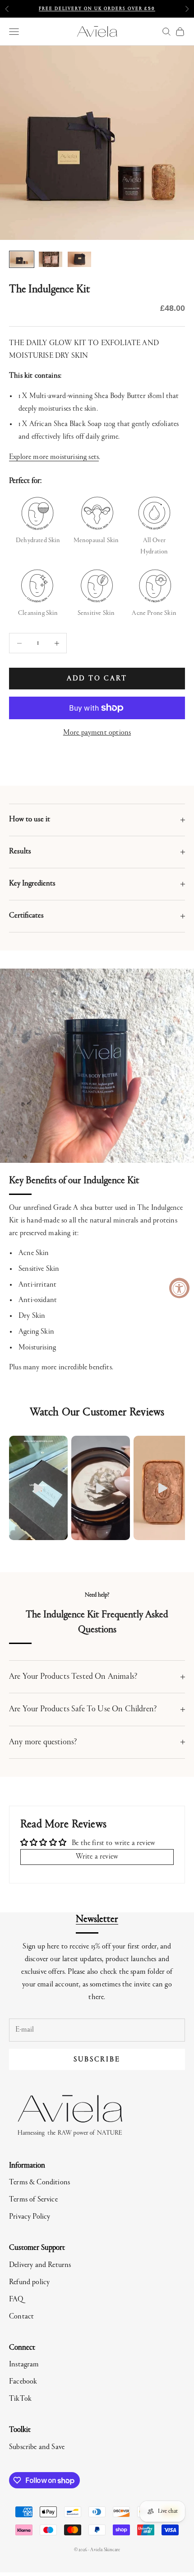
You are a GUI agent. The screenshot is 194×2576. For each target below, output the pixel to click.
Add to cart (97, 679)
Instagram (24, 2365)
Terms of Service (33, 2200)
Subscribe (97, 2060)
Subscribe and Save (37, 2447)
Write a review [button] (97, 1857)
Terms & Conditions (39, 2183)
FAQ (16, 2300)
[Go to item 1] (22, 260)
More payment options (97, 733)
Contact (21, 2317)
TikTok (20, 2399)
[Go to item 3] (79, 260)
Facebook (23, 2382)
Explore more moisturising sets (54, 457)
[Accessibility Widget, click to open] (179, 1288)
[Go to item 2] (51, 260)
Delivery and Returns (40, 2265)
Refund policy (29, 2283)
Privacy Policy (30, 2217)
